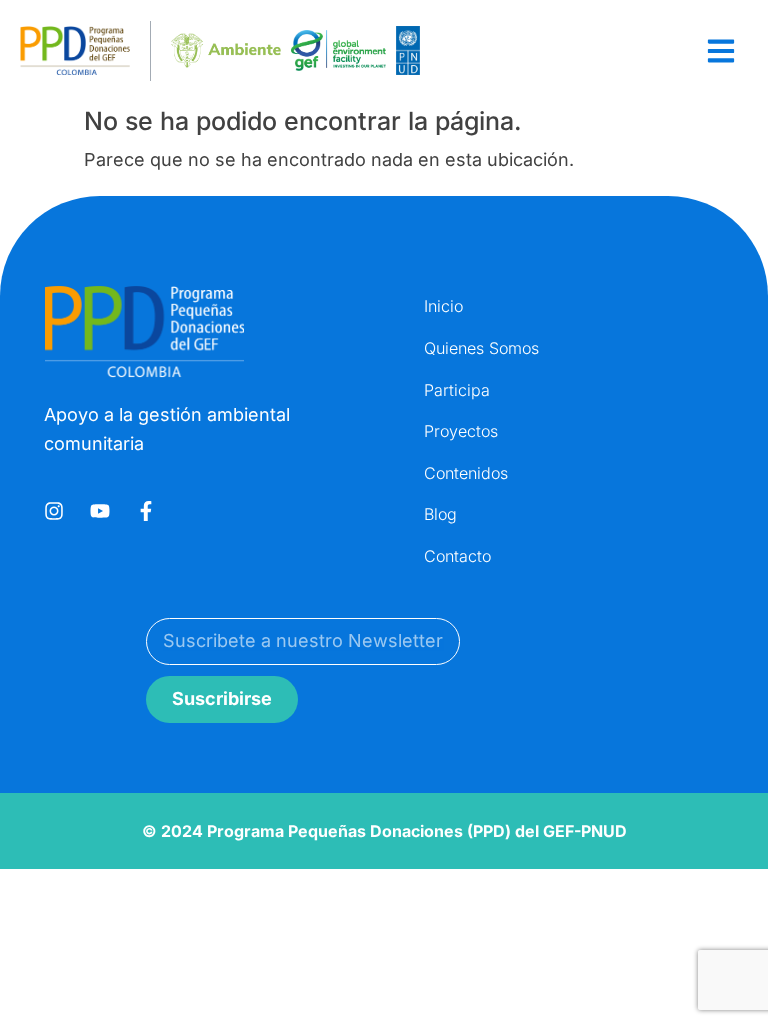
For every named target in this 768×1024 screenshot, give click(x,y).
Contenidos (466, 473)
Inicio (443, 306)
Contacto (457, 556)
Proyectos (461, 431)
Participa (457, 390)
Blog (440, 514)
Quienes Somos (481, 348)
